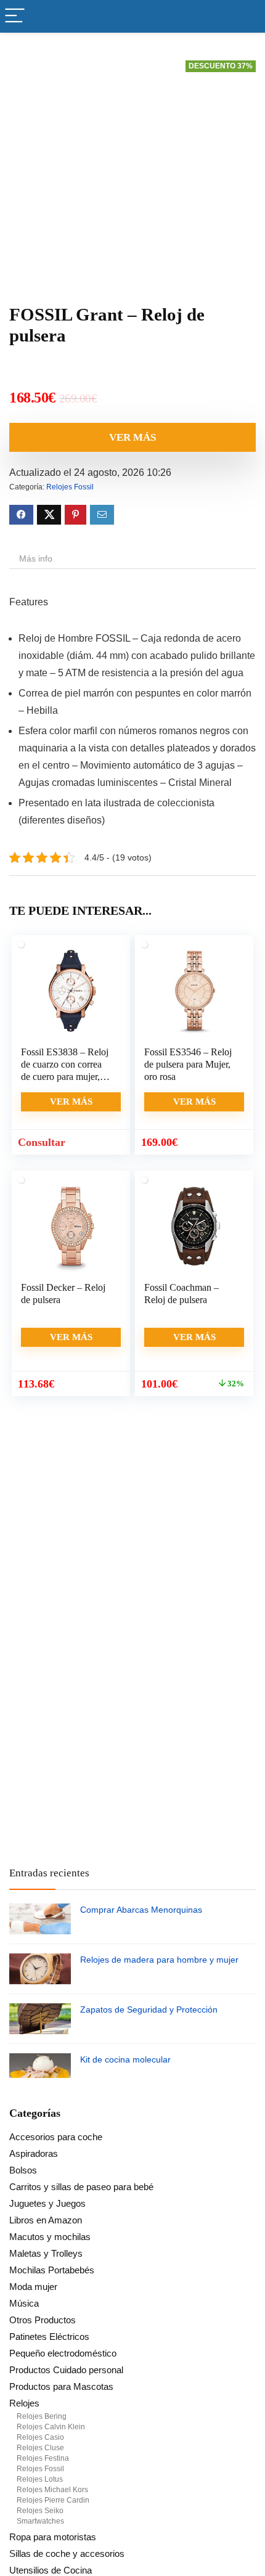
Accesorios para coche (56, 2137)
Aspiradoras (34, 2153)
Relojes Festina (43, 2458)
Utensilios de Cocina (51, 2570)
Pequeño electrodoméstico (63, 2353)
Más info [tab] (36, 558)
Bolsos (23, 2170)
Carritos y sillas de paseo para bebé (81, 2187)
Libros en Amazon (46, 2220)
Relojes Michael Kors (52, 2490)
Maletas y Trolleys (46, 2253)
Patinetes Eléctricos (49, 2337)
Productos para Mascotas (61, 2386)
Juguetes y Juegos (47, 2203)
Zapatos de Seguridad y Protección (149, 2010)
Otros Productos (43, 2320)
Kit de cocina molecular (125, 2059)
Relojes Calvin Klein (51, 2427)
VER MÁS (132, 437)
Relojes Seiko (40, 2511)
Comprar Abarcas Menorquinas (141, 1910)
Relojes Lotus (40, 2479)
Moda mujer (33, 2287)
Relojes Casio (40, 2437)
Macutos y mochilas (50, 2237)
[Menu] (15, 16)
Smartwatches (40, 2521)
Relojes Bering (42, 2416)
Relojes (24, 2403)
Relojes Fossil (70, 487)
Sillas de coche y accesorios (67, 2554)
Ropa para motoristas (53, 2537)
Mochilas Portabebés (52, 2270)
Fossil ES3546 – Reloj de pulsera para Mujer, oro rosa (188, 1064)
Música (24, 2303)
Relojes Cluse (40, 2448)
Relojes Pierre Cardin (53, 2500)
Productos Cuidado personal (66, 2370)
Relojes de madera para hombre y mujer (159, 1960)
